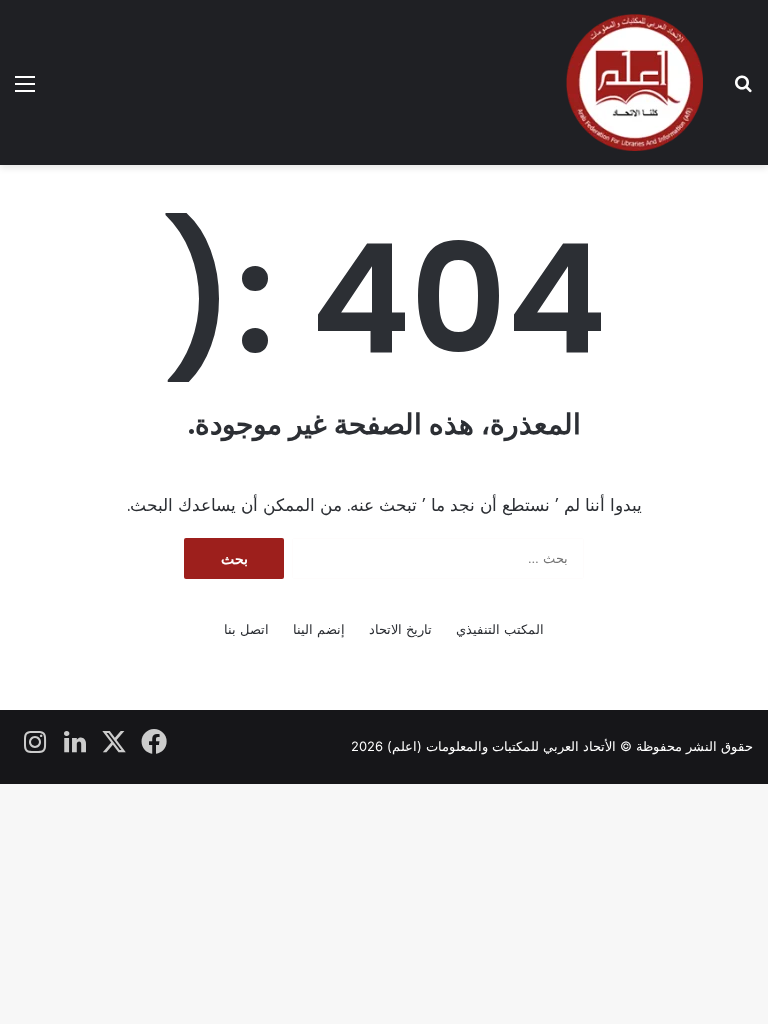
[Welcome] (634, 82)
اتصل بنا (246, 629)
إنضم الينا (319, 629)
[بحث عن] (743, 90)
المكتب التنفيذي (500, 629)
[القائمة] (25, 90)
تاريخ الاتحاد (400, 629)
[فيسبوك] (155, 742)
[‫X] (115, 742)
